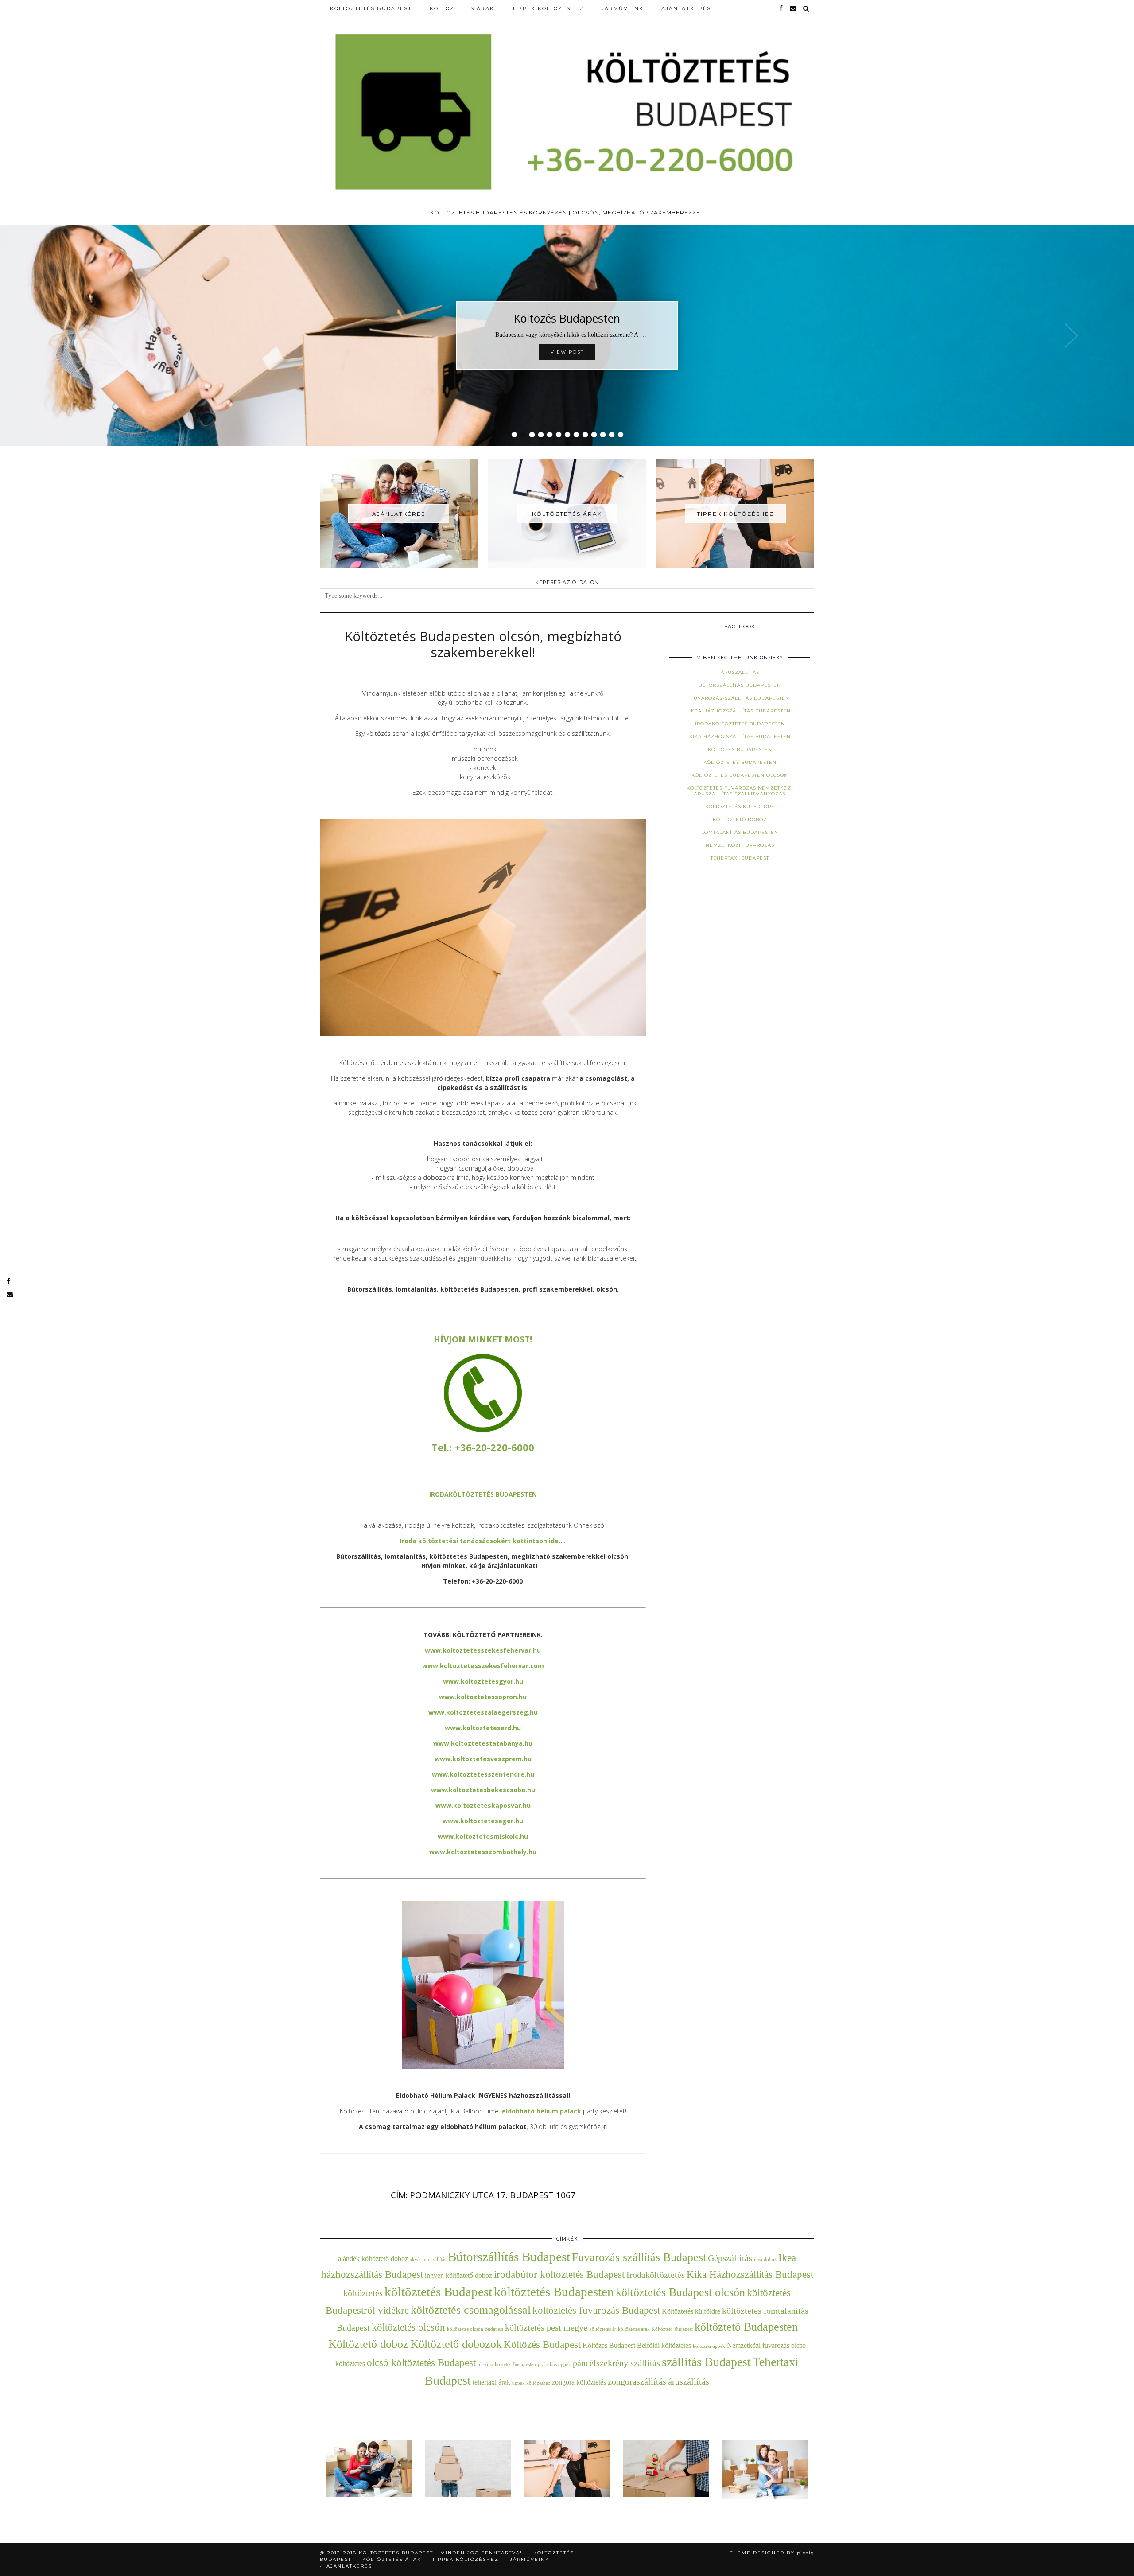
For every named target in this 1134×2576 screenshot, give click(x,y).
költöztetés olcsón (408, 2327)
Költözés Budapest (542, 2344)
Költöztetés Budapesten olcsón (740, 775)
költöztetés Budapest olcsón (680, 2292)
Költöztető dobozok (456, 2344)
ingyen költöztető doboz (458, 2276)
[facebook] (781, 8)
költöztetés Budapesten (554, 2292)
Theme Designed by (772, 2553)
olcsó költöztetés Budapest (421, 2362)
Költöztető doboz (740, 819)
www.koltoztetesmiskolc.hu (483, 1836)
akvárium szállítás (428, 2259)
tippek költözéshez (531, 2383)
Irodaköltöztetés (656, 2275)
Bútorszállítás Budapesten (740, 685)
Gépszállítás (730, 2258)
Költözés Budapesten (567, 318)
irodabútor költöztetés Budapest (559, 2274)
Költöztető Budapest (672, 2329)
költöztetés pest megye (546, 2327)
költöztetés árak (634, 2329)
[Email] (793, 8)
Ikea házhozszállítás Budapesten (740, 711)
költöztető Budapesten (746, 2327)
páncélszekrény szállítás (616, 2363)
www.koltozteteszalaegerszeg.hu (483, 1712)
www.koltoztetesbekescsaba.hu (483, 1790)
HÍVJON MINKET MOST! (483, 1339)
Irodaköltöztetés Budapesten (740, 724)
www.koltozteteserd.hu (483, 1728)
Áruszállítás (740, 672)
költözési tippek (709, 2346)
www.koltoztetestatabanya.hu (483, 1743)
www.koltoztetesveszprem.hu (483, 1759)
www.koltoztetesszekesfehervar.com (483, 1666)
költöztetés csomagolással (471, 2310)
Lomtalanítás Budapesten (740, 832)
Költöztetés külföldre (740, 807)
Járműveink (623, 8)
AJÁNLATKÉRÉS (686, 8)
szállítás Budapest (706, 2362)
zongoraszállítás (637, 2381)
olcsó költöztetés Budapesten (507, 2364)
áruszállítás (689, 2381)
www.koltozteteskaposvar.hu (483, 1805)
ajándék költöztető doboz (373, 2259)
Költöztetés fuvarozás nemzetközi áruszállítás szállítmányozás (740, 791)
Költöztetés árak (462, 8)
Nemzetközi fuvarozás (740, 845)
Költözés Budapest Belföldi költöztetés (637, 2346)
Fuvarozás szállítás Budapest (639, 2257)
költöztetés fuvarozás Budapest (596, 2310)
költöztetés (363, 2293)
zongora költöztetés (579, 2382)
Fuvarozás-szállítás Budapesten (740, 698)
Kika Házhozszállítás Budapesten (740, 737)
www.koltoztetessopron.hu (483, 1697)
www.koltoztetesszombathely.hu (483, 1852)
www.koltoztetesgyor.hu (483, 1681)
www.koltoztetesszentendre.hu (483, 1774)
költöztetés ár (603, 2329)
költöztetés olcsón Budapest (475, 2329)
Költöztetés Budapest (371, 8)
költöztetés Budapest (438, 2292)
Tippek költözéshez (548, 8)
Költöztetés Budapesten (740, 762)
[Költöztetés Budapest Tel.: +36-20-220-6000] (567, 102)
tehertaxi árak (491, 2382)
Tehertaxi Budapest (740, 858)
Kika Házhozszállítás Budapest (750, 2274)
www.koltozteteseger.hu (483, 1821)
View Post (567, 352)
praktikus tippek (554, 2364)
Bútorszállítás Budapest (509, 2257)
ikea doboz (765, 2259)
